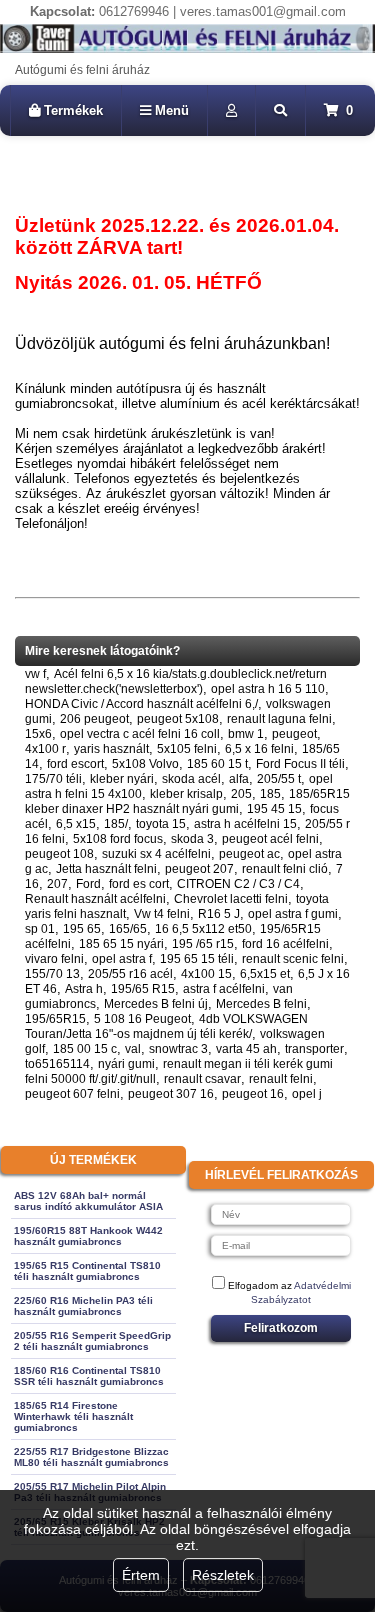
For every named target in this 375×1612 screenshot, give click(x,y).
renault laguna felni (279, 719)
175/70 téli (53, 779)
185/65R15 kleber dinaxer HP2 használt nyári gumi (187, 801)
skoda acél (191, 779)
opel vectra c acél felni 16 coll (140, 734)
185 (270, 794)
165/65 (128, 929)
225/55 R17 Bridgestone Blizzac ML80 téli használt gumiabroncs (91, 1457)
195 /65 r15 (203, 944)
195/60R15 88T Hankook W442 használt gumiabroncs (88, 1236)
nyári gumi (126, 1064)
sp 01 (40, 929)
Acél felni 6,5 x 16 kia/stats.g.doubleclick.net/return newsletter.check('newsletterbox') (176, 681)
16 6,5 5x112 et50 (203, 929)
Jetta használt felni (106, 869)
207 (57, 884)
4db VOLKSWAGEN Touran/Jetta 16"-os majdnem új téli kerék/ (166, 1026)
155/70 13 (52, 974)
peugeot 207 (199, 869)
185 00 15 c (85, 1049)
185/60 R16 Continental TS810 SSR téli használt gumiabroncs (89, 1376)
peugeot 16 (253, 1094)
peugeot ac (249, 854)
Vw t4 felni (162, 914)
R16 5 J (219, 914)
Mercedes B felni (261, 1004)
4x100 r (45, 749)
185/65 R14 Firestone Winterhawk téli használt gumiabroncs (73, 1416)
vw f (35, 674)
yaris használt (111, 749)
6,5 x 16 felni (259, 749)
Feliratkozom (281, 1328)
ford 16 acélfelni (285, 944)
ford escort (75, 764)
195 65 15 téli (197, 959)
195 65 (82, 929)
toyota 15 (161, 824)
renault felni (281, 1079)
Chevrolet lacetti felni (231, 899)
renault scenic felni (293, 959)
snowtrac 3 (178, 1049)
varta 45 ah (246, 1049)
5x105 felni (187, 749)
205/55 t (279, 779)
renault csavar (202, 1079)
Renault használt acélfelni (95, 899)
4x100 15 (206, 974)
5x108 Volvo (145, 764)
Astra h (84, 989)
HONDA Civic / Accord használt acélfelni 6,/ (141, 704)
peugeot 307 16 (171, 1094)
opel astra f (122, 959)
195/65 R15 (143, 989)
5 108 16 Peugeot (142, 1019)
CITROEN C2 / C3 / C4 (238, 884)
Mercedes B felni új (156, 1004)
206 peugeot (94, 719)
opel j (307, 1094)
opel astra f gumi (293, 914)
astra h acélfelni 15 (245, 824)
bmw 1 (246, 734)
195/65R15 (55, 1019)
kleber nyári (122, 779)
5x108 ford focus (118, 839)
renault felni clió (285, 869)
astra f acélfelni (224, 989)
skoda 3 (192, 839)
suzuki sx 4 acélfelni (156, 854)
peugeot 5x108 (178, 719)
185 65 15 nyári (121, 944)
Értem (141, 1575)
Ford (88, 884)
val (133, 1049)
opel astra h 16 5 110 (268, 689)
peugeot (294, 734)
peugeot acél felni (270, 839)
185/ (116, 824)
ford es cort (139, 884)
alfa (239, 779)
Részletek (223, 1575)
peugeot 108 (59, 854)
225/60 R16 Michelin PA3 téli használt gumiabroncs (83, 1306)
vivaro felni (54, 959)
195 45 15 (274, 809)
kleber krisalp (186, 794)
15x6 (38, 734)
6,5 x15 (76, 824)
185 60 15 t (217, 764)
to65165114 (57, 1064)
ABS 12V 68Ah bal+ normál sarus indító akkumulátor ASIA (88, 1201)
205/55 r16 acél (130, 974)
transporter (314, 1049)
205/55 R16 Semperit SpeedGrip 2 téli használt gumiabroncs (92, 1341)
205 (241, 794)
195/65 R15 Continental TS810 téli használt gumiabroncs (87, 1271)
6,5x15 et (265, 974)
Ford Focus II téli (300, 764)
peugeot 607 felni (72, 1094)
